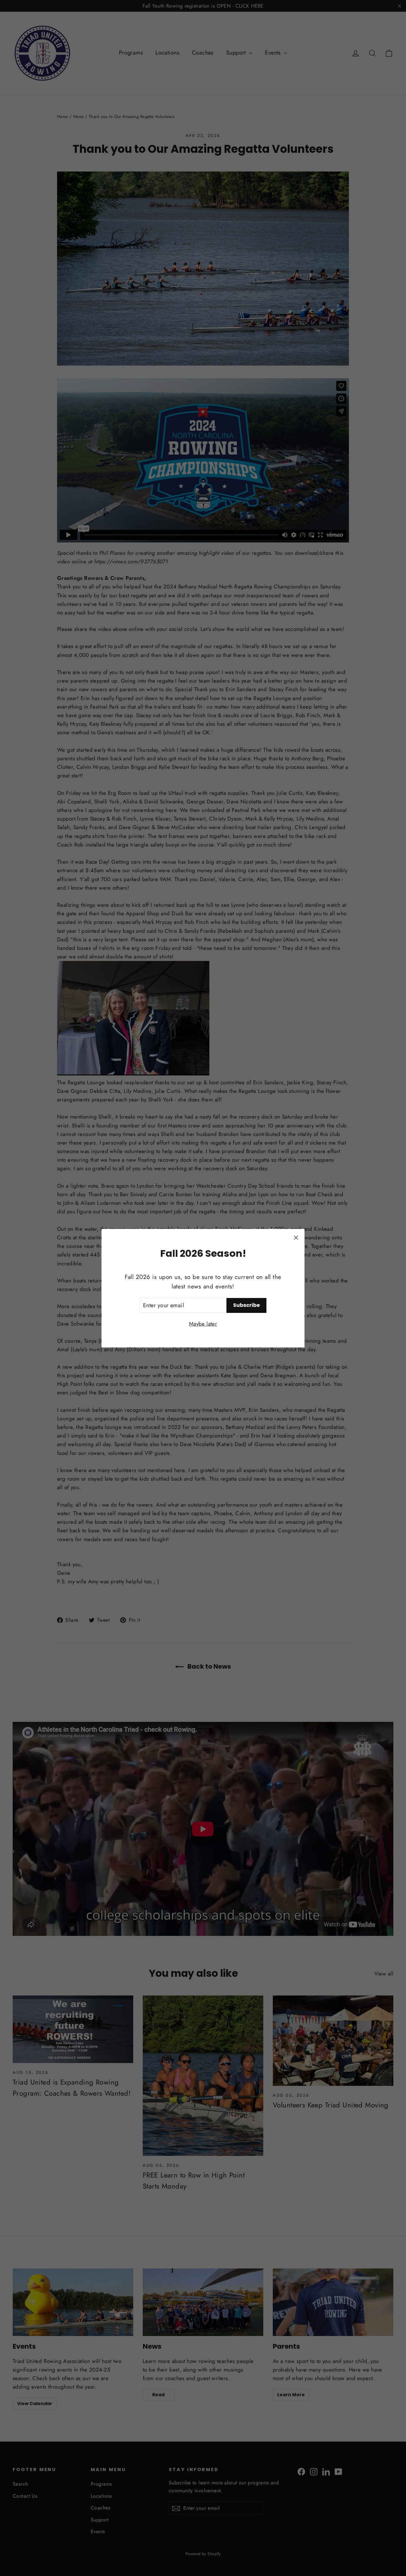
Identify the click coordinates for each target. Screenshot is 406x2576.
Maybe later (203, 1323)
